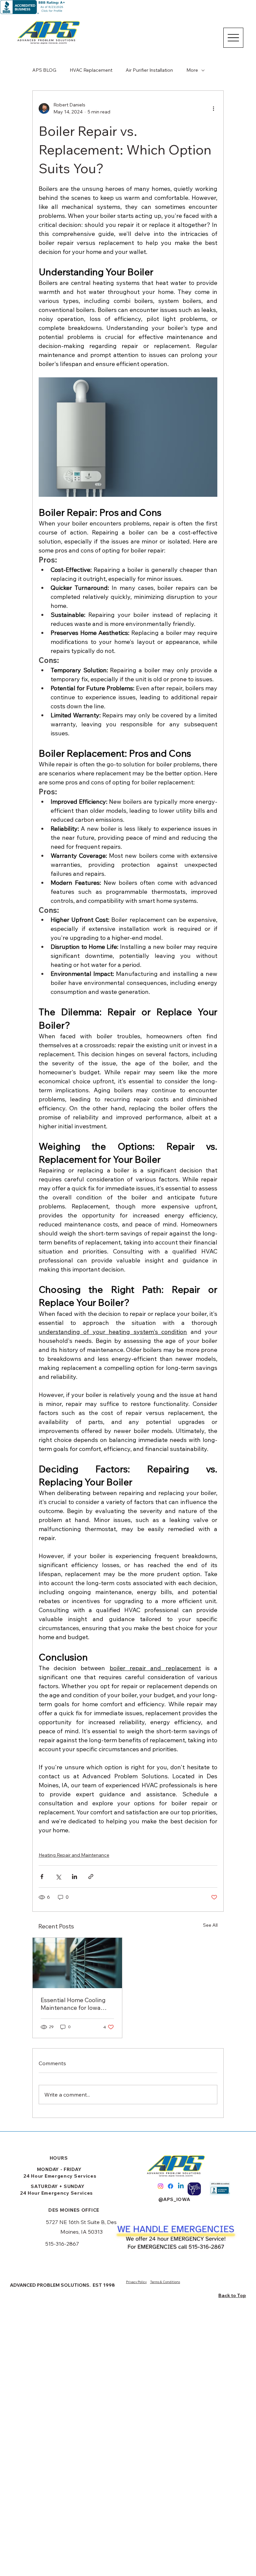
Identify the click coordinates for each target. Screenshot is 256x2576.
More (192, 70)
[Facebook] (170, 2186)
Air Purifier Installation (149, 70)
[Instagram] (160, 2186)
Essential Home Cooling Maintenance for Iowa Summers (73, 2004)
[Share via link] (91, 1877)
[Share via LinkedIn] (74, 1877)
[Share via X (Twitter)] (58, 1877)
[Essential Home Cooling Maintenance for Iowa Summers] (77, 1963)
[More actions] (213, 108)
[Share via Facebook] (42, 1877)
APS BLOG (44, 70)
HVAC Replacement (91, 70)
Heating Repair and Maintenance (74, 1855)
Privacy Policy (136, 2282)
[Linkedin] (181, 2186)
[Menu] (233, 38)
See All (210, 1925)
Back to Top (232, 2295)
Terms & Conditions (165, 2282)
